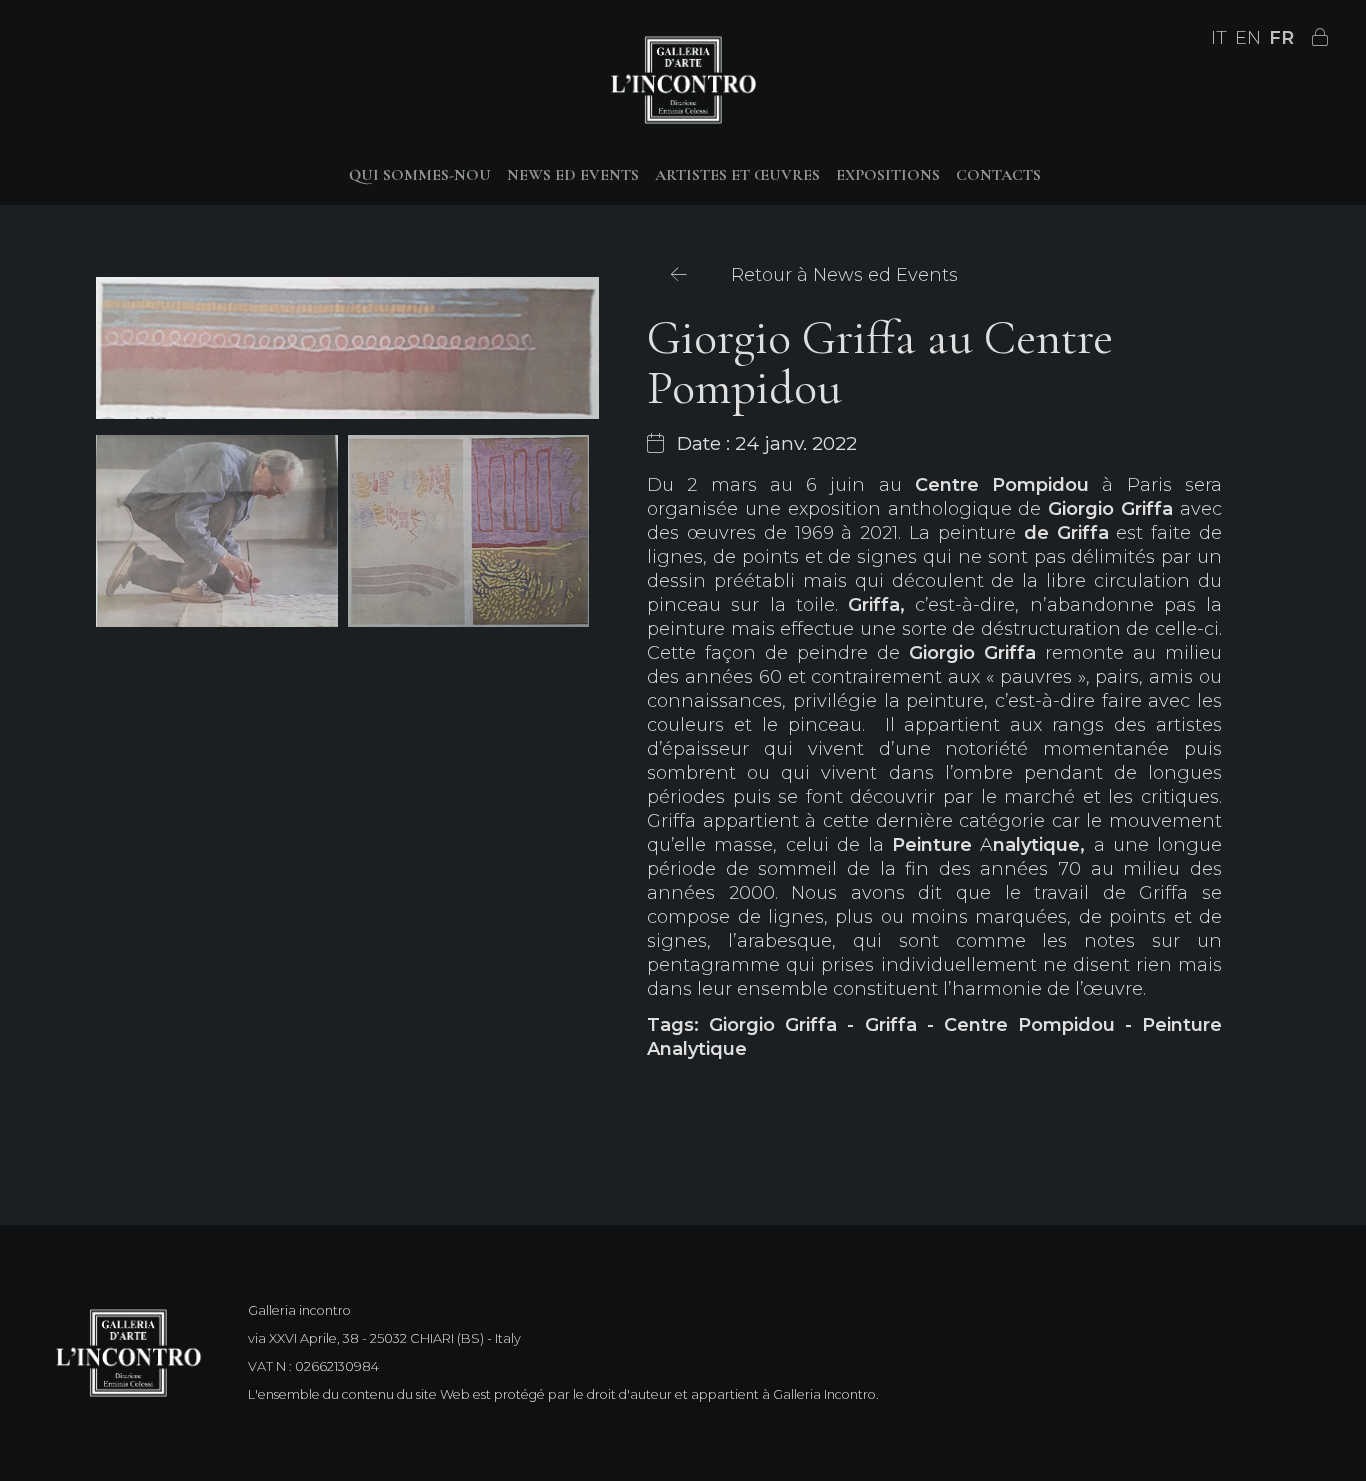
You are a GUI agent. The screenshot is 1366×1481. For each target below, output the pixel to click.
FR (1281, 38)
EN (1248, 38)
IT (1219, 38)
